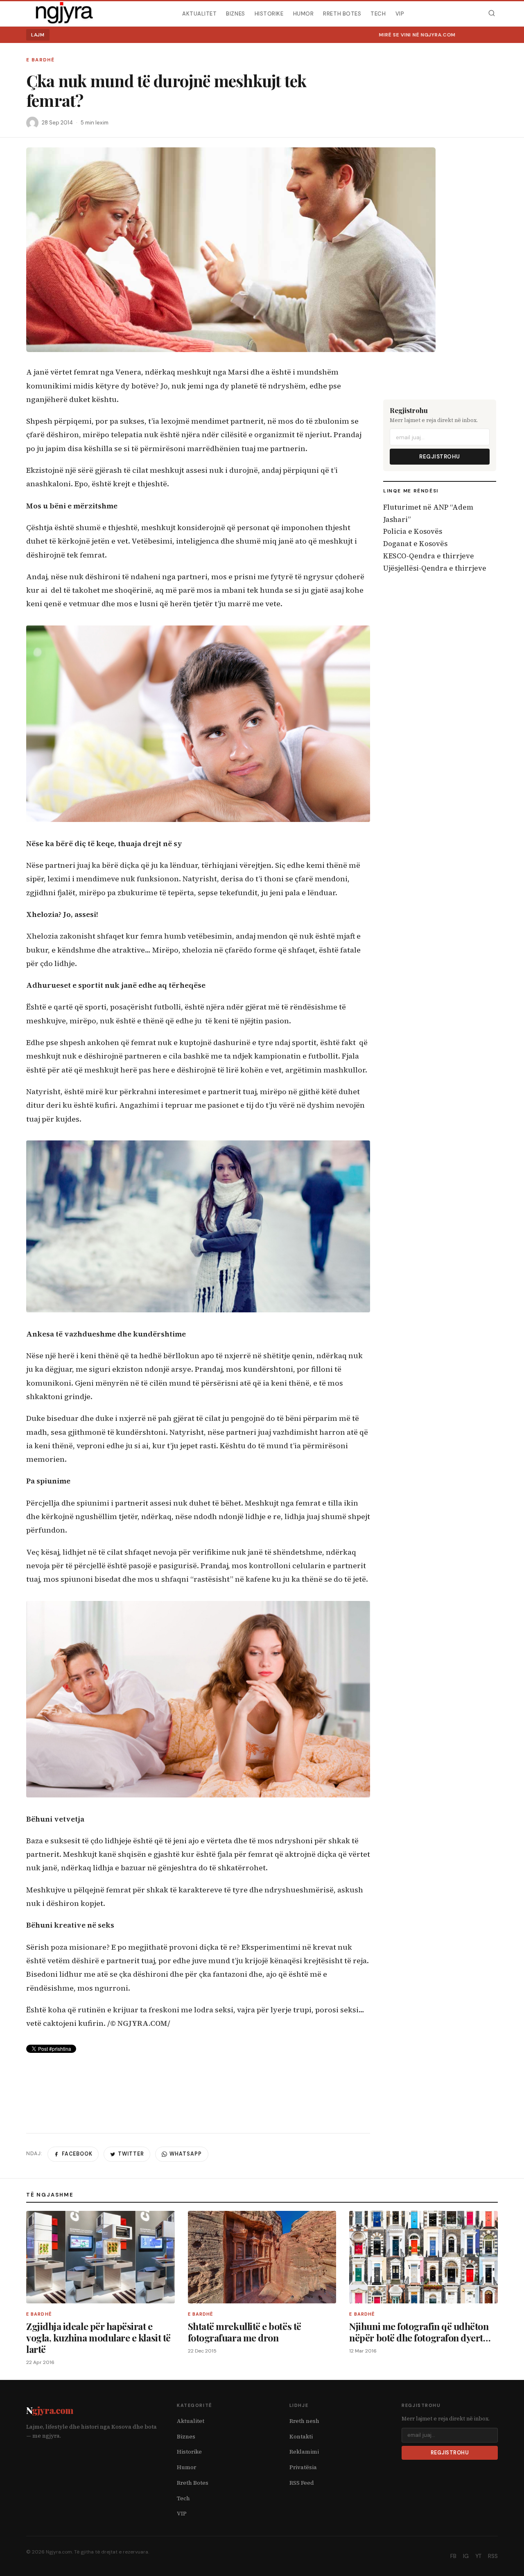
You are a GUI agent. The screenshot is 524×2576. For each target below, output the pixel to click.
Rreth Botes (342, 13)
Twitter (131, 2154)
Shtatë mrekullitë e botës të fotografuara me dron (245, 2332)
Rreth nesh (304, 2421)
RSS (493, 2556)
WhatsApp (186, 2154)
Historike (269, 13)
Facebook (77, 2154)
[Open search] (491, 13)
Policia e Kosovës (413, 531)
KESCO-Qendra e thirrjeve (429, 556)
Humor (304, 13)
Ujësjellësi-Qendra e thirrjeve (435, 568)
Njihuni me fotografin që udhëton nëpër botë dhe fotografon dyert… (420, 2332)
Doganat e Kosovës (415, 544)
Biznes (235, 13)
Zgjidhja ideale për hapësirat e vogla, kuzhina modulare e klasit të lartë (98, 2338)
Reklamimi (304, 2452)
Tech (378, 13)
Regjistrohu (440, 457)
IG (466, 2556)
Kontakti (301, 2437)
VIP (400, 13)
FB (453, 2556)
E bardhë (40, 60)
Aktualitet (199, 13)
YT (478, 2556)
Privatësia (303, 2467)
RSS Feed (302, 2483)
